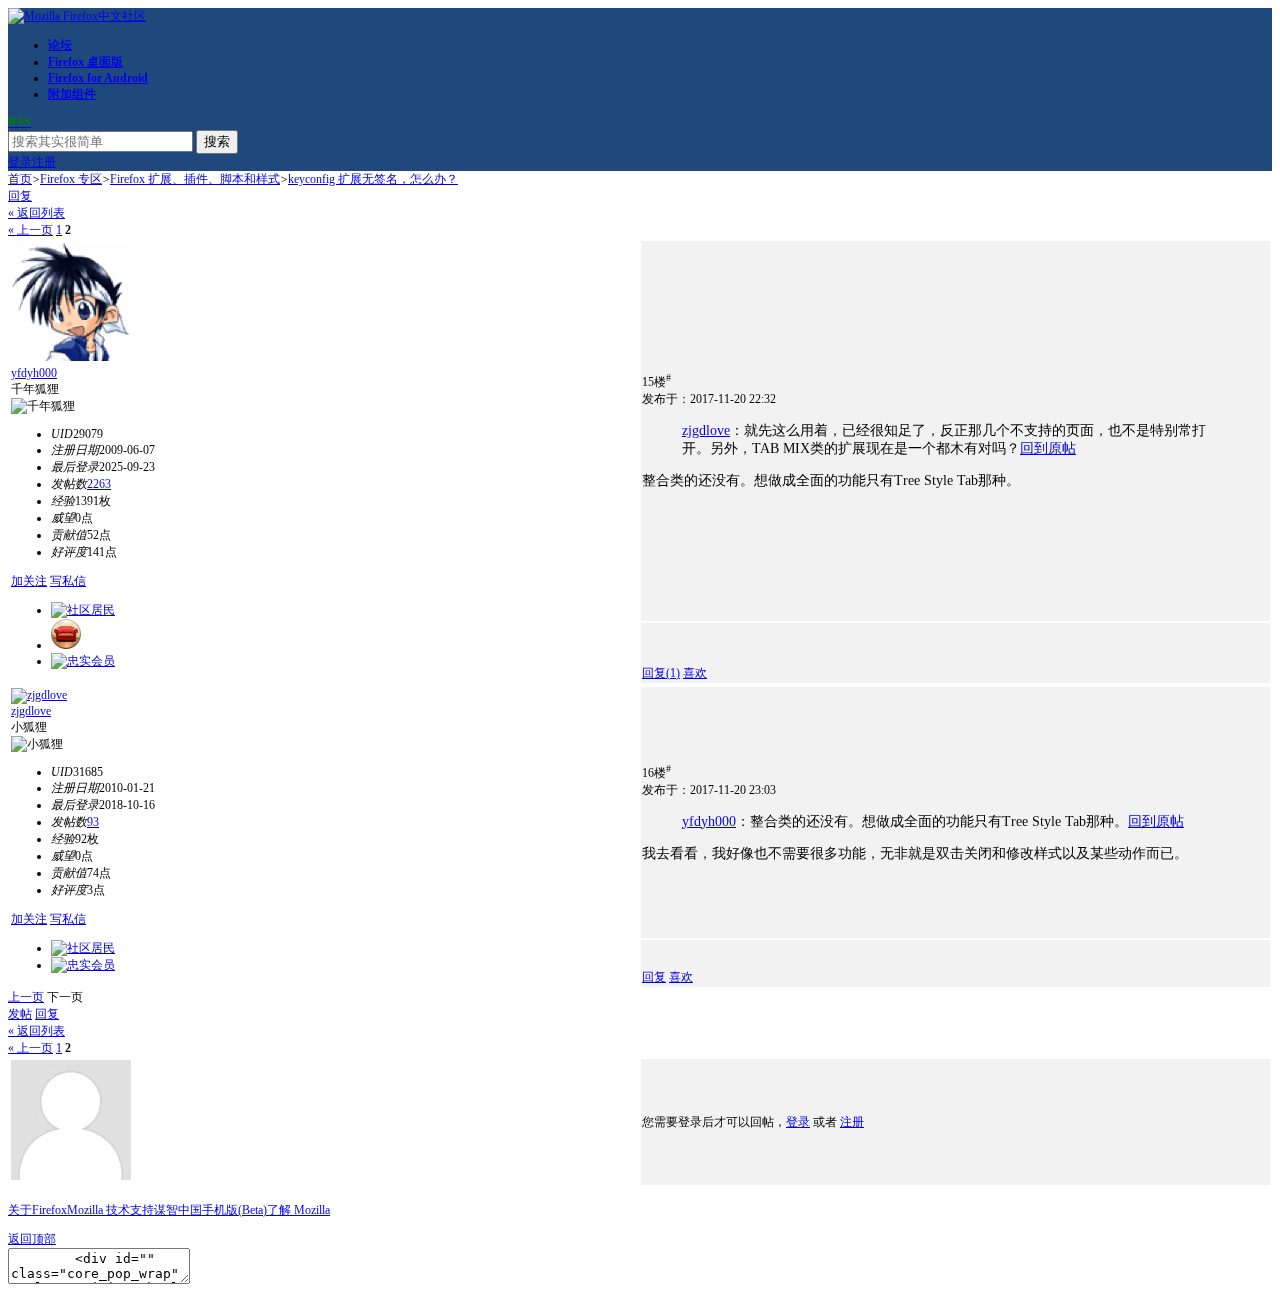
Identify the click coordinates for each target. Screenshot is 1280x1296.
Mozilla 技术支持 (110, 1210)
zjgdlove (706, 430)
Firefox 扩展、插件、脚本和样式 (195, 179)
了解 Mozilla (298, 1210)
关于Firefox (37, 1210)
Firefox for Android (98, 78)
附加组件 (72, 94)
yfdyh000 (34, 373)
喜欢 (695, 673)
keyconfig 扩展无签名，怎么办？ (373, 179)
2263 (99, 484)
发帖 (20, 1014)
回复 (20, 196)
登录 (20, 162)
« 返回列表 (36, 213)
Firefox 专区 (71, 179)
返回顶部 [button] (32, 1239)
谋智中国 (178, 1210)
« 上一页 (30, 230)
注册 (44, 162)
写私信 (68, 581)
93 (93, 822)
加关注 (29, 581)
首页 (20, 179)
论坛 (60, 45)
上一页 (26, 997)
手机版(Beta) (234, 1210)
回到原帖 (1048, 448)
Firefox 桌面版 (85, 62)
